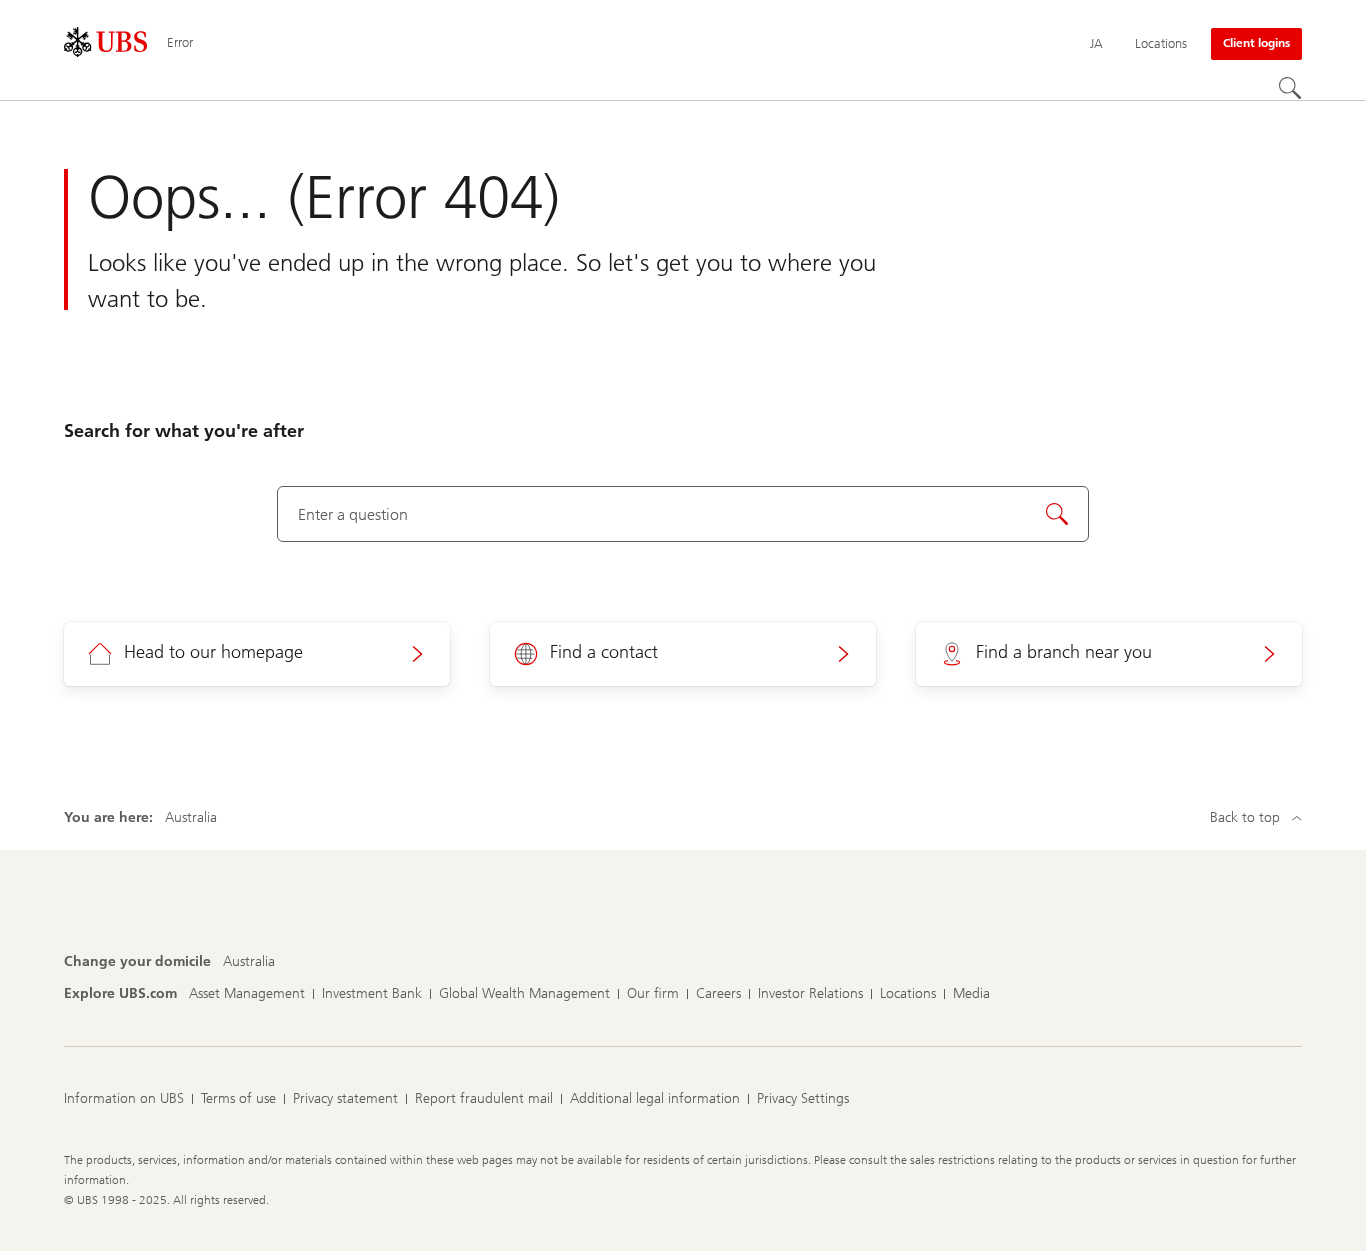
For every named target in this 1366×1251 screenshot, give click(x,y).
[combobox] (683, 514)
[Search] (1290, 88)
